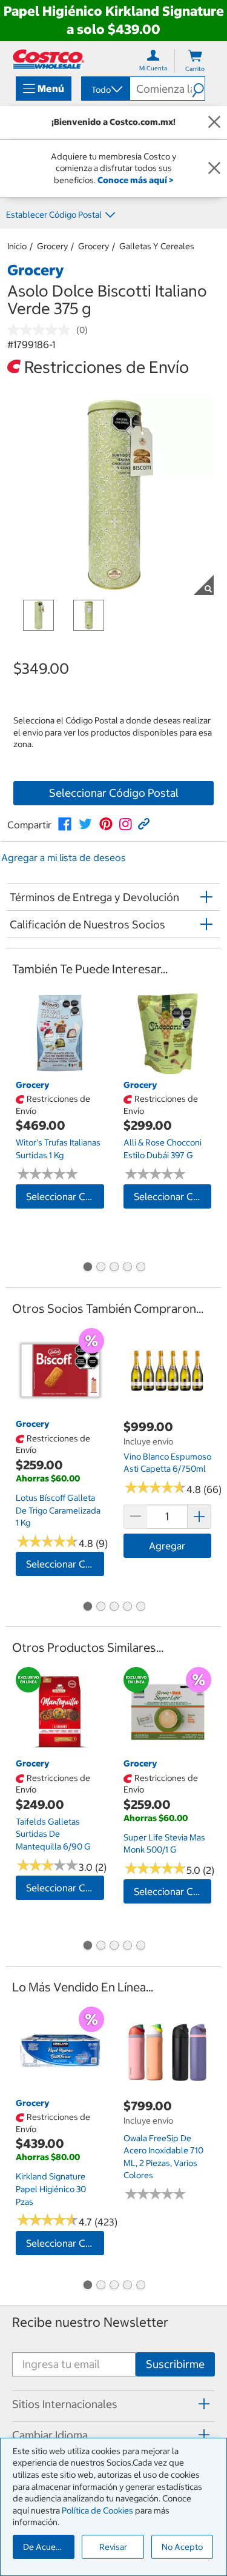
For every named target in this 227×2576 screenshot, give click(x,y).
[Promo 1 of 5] (87, 1268)
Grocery (52, 246)
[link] (65, 824)
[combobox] (105, 90)
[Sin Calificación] (42, 330)
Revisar (113, 2547)
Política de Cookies (97, 2511)
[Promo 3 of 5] (114, 1268)
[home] (48, 59)
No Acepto (182, 2547)
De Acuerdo (46, 2547)
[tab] (113, 2404)
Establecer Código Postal (54, 215)
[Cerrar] (214, 122)
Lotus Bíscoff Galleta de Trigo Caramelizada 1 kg (58, 1510)
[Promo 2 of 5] (100, 1268)
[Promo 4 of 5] (127, 1268)
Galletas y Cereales (157, 246)
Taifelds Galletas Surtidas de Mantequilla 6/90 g (53, 1834)
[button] (198, 89)
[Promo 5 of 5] (140, 1268)
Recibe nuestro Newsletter (90, 2322)
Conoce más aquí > (135, 180)
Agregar (167, 1546)
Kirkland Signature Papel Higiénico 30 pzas (51, 2189)
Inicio (17, 246)
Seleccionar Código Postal (114, 793)
